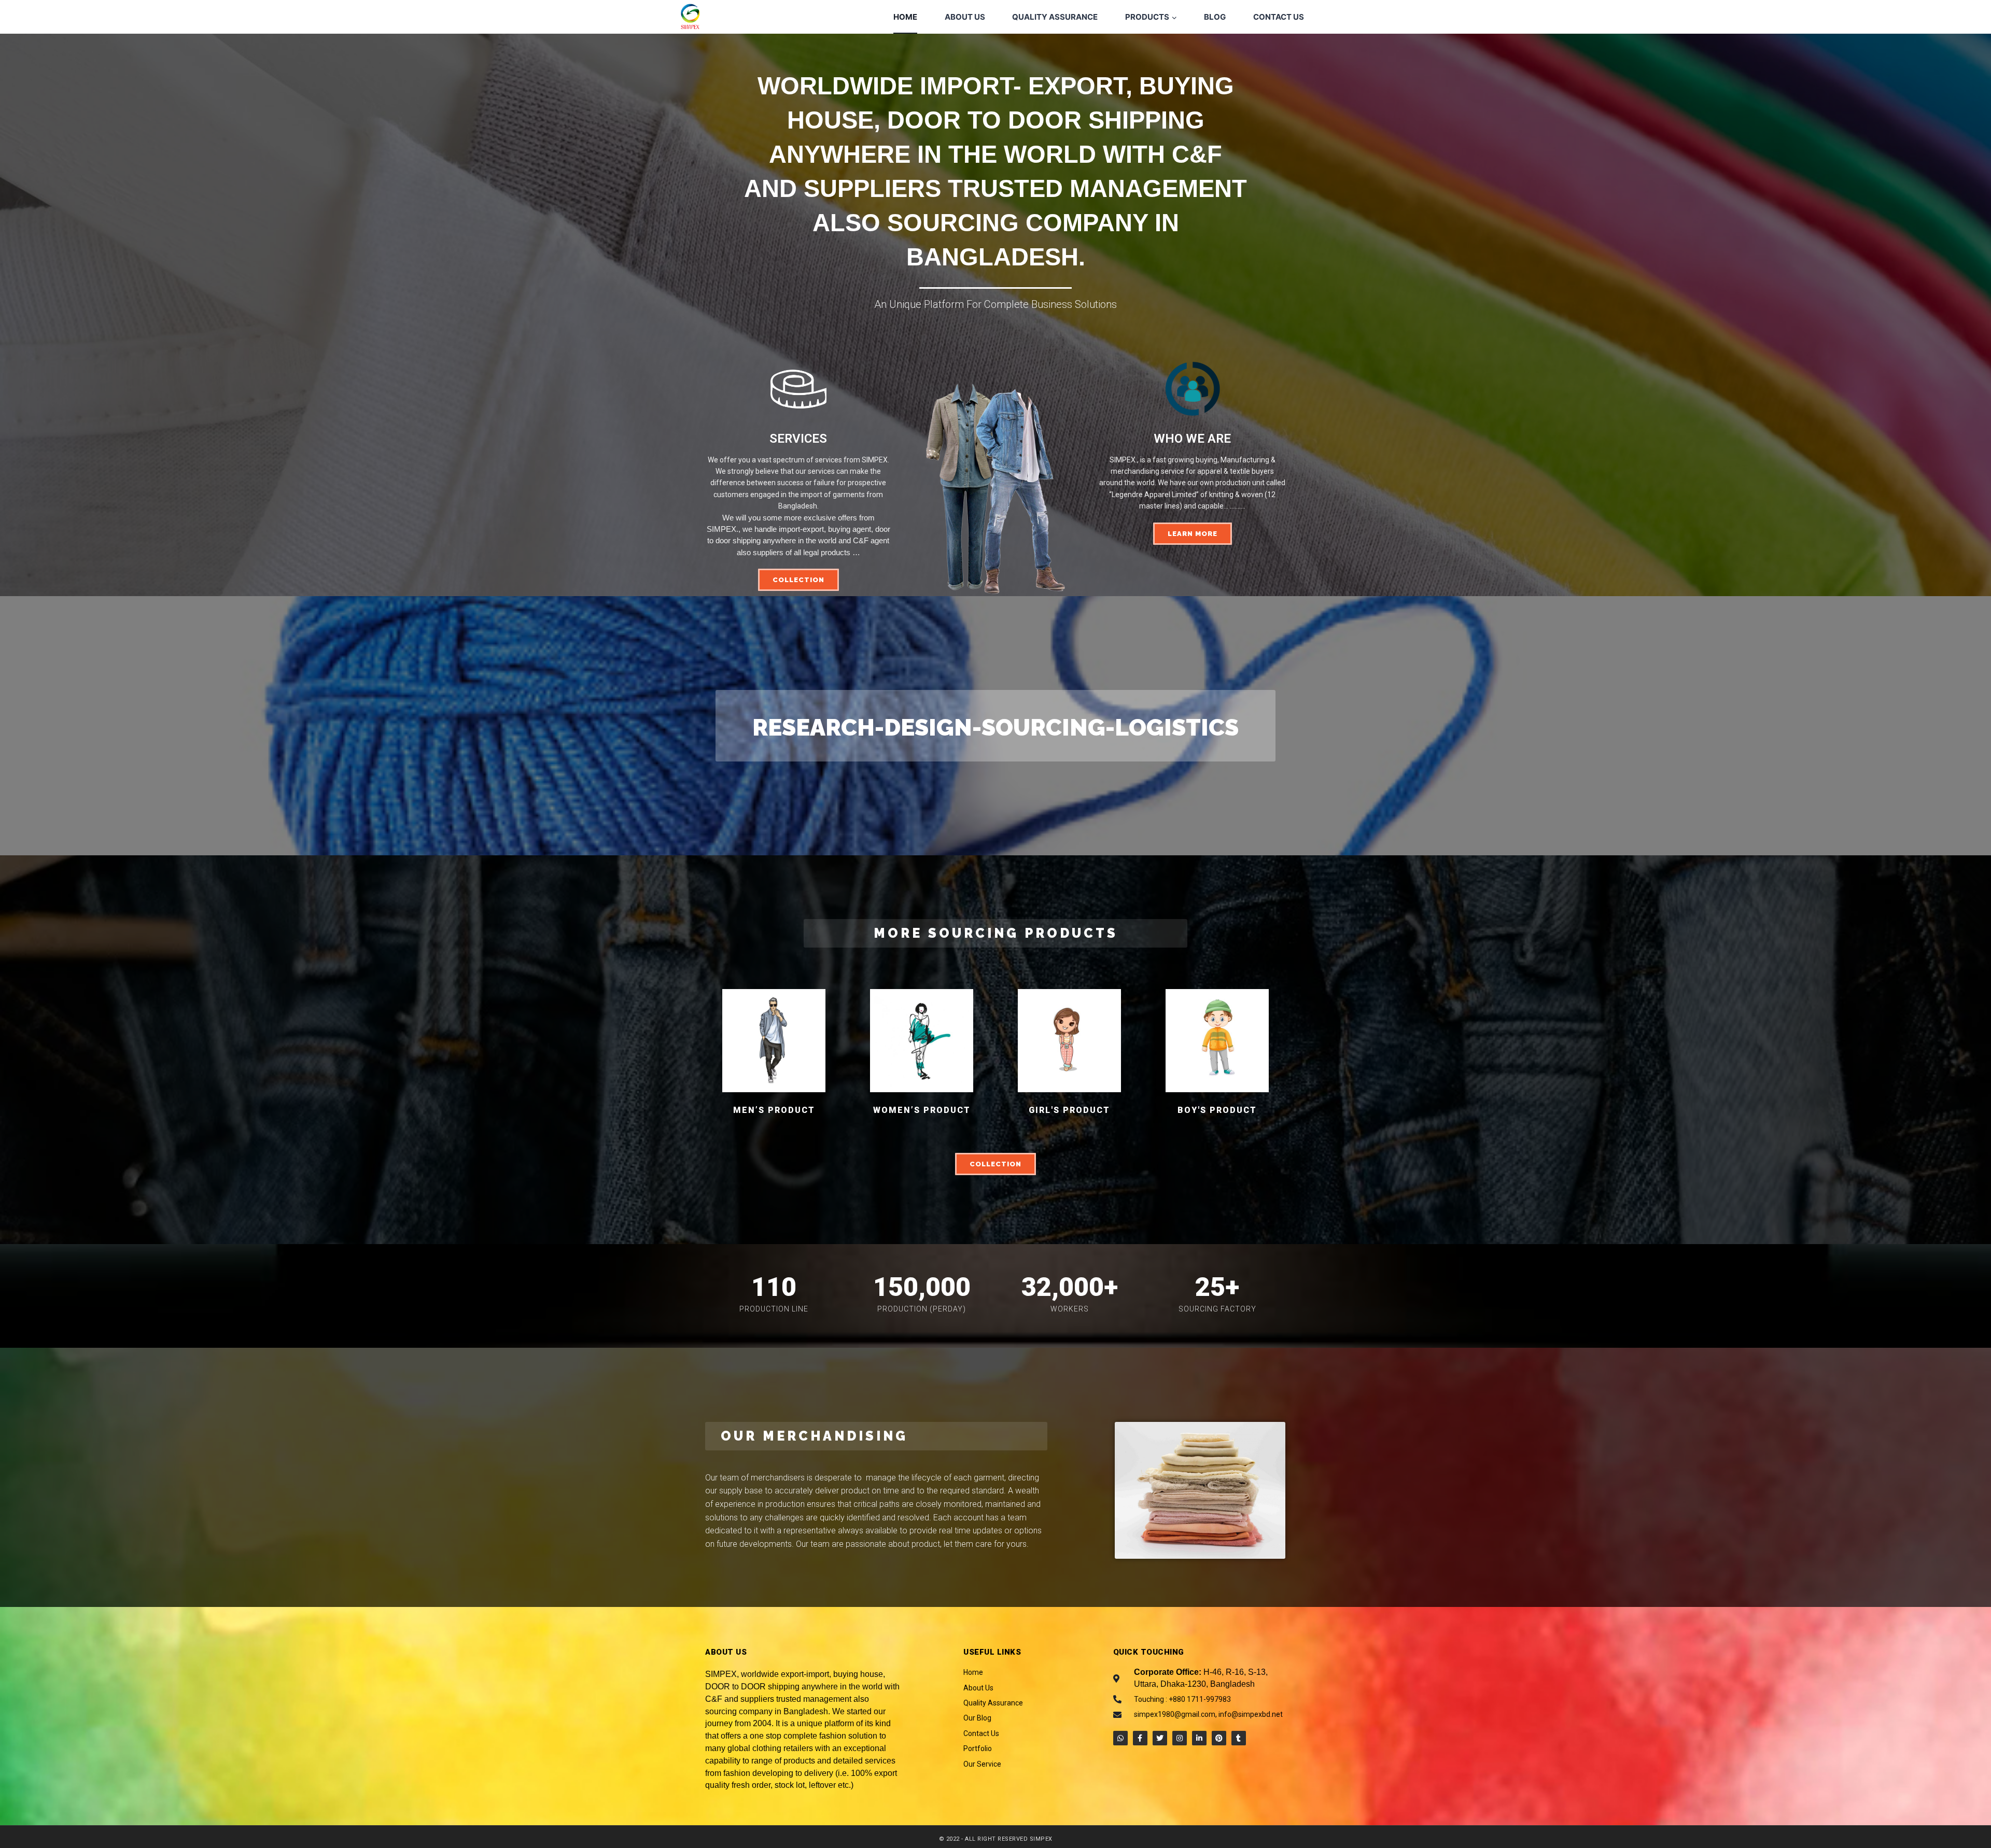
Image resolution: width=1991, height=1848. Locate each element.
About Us (965, 17)
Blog (1215, 17)
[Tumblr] (1239, 1738)
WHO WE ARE (1192, 439)
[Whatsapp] (1120, 1738)
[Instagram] (1180, 1738)
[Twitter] (1160, 1738)
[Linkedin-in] (1199, 1738)
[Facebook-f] (1140, 1738)
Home (905, 17)
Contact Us (1279, 17)
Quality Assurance (1055, 17)
